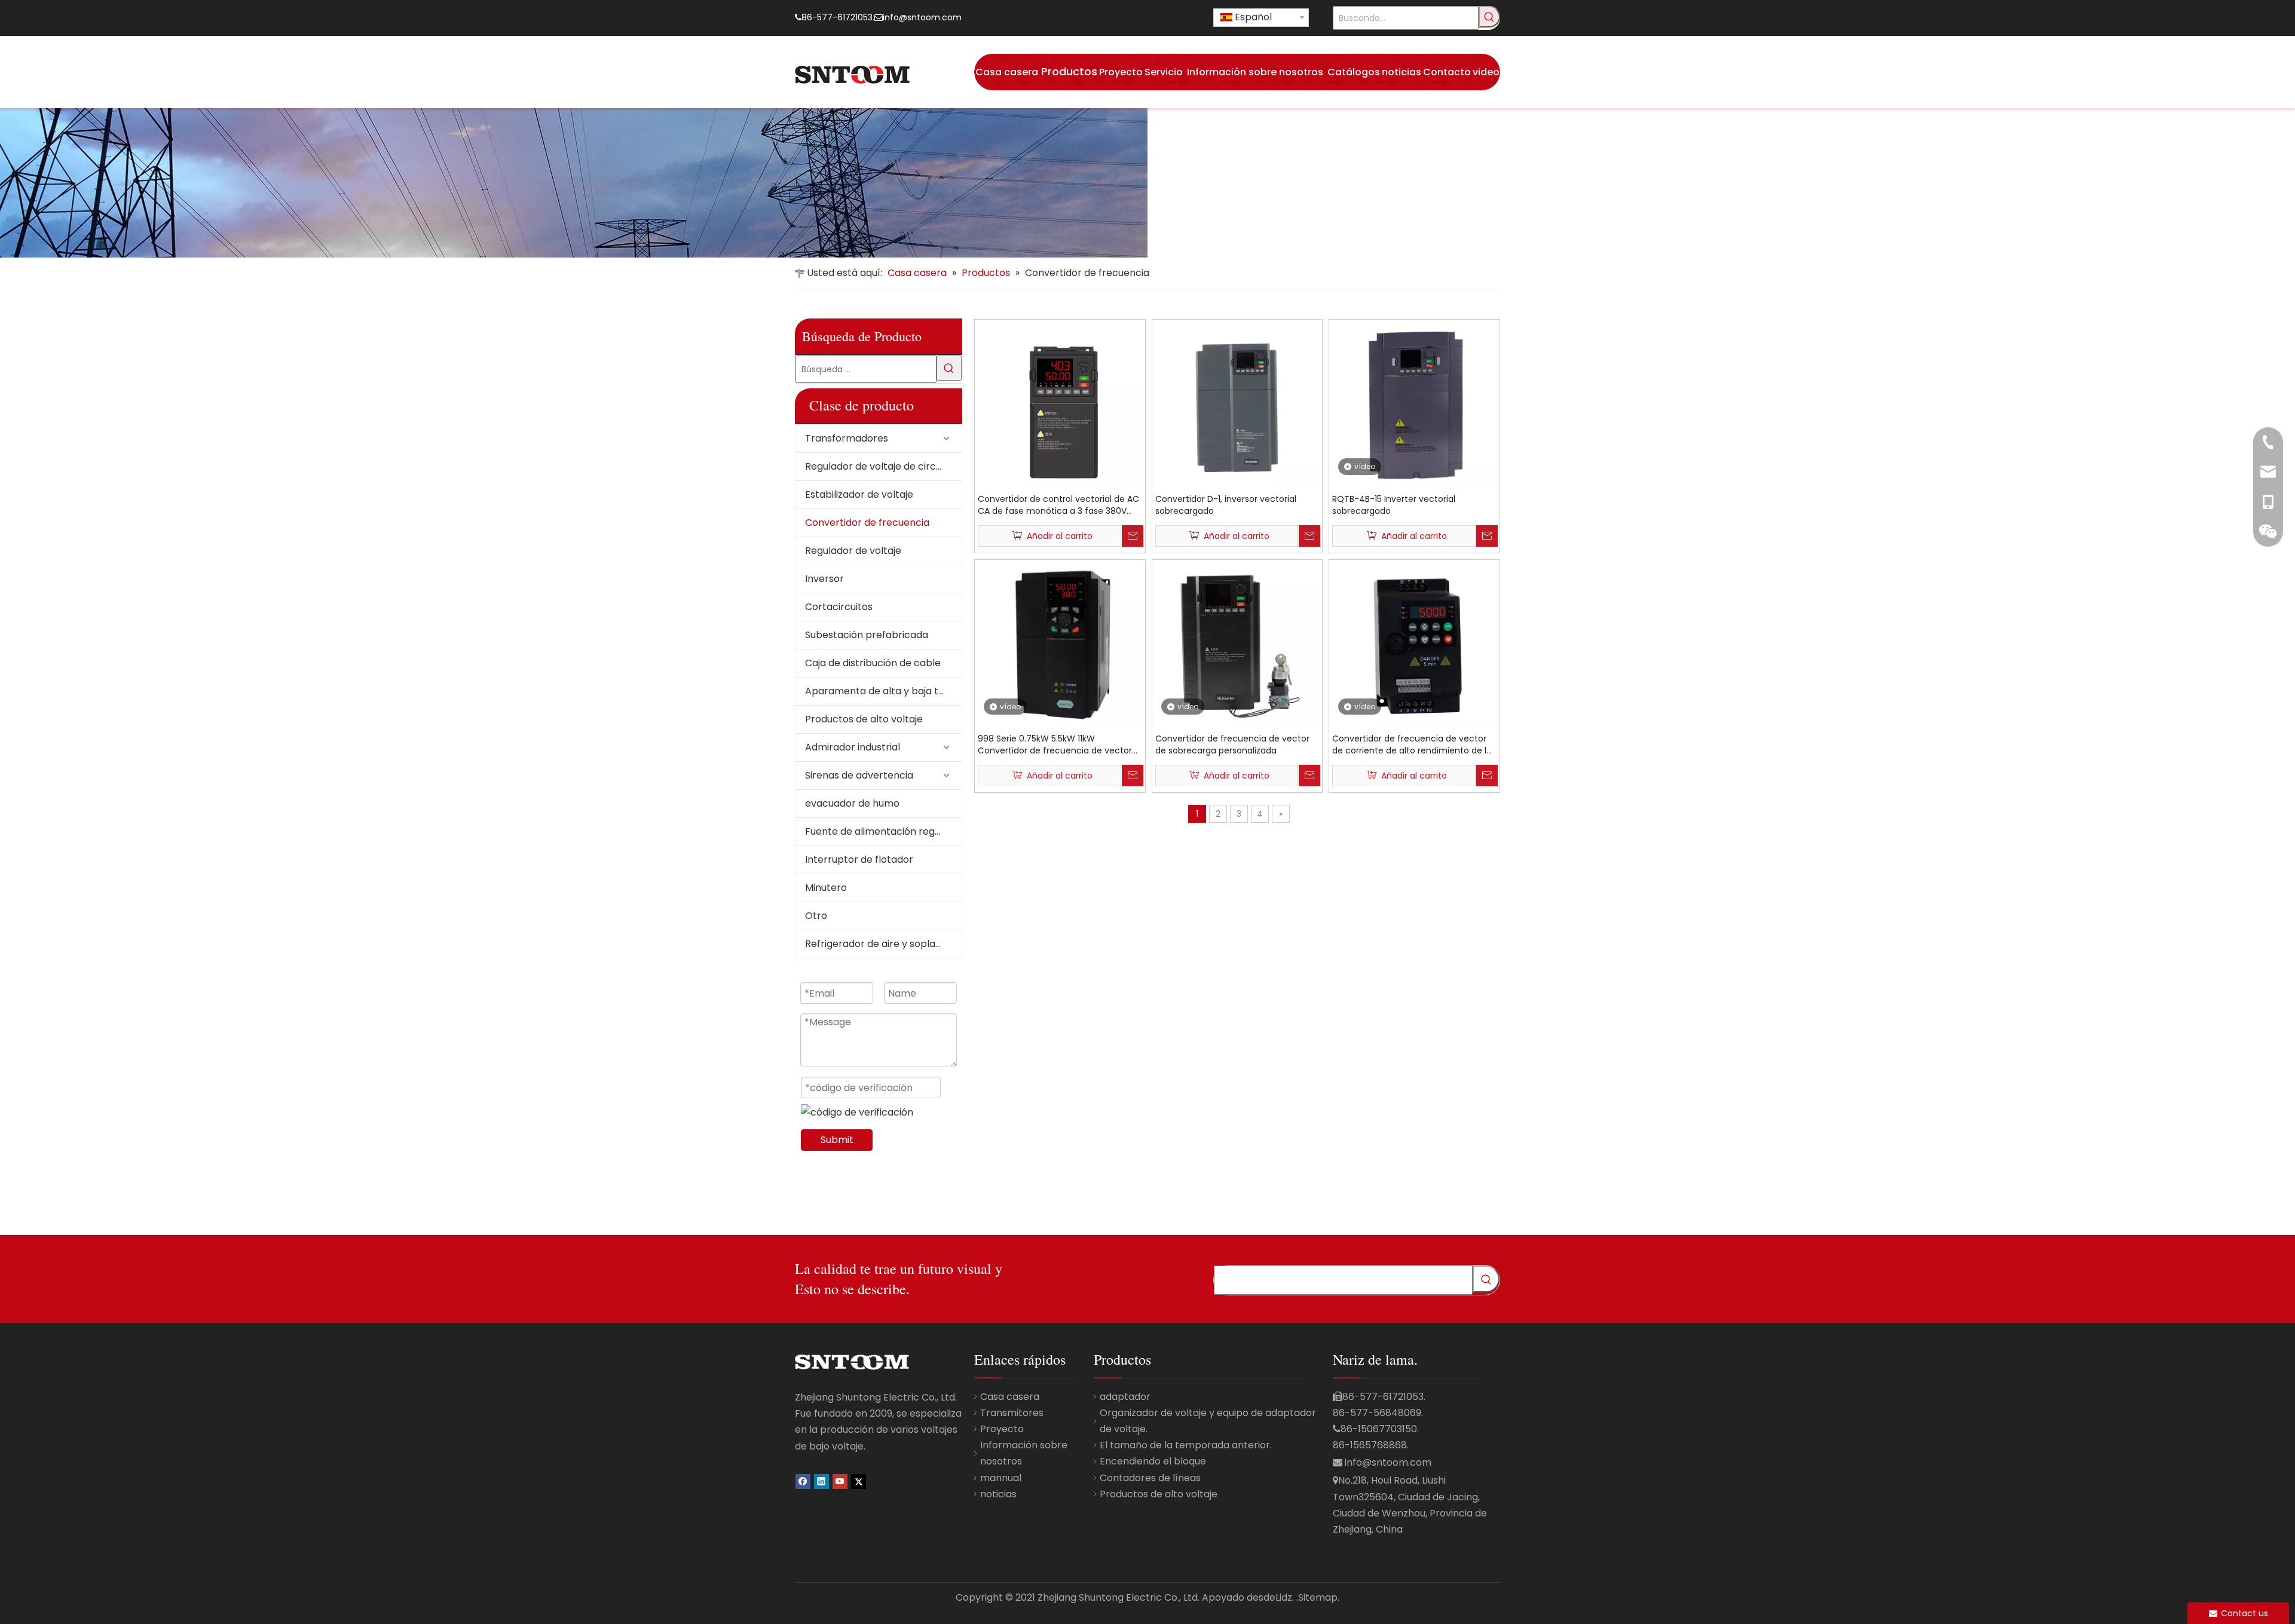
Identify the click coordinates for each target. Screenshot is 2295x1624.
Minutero (826, 888)
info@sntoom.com (922, 17)
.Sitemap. (1318, 1597)
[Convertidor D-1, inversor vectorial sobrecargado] (1237, 404)
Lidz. (1285, 1597)
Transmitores (1012, 1413)
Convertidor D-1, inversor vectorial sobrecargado (1226, 505)
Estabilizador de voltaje (859, 494)
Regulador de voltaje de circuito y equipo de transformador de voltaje (883, 466)
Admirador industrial (853, 747)
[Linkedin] (821, 1481)
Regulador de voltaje (853, 551)
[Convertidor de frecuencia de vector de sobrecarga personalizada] (1237, 644)
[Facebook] (803, 1481)
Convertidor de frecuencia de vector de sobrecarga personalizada (1232, 744)
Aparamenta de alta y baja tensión (883, 691)
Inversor (824, 579)
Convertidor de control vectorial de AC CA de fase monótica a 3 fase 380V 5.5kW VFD (1058, 505)
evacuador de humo (852, 803)
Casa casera (1010, 1397)
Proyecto (1002, 1429)
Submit (837, 1140)
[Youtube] (840, 1481)
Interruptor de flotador (859, 860)
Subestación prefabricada (867, 635)
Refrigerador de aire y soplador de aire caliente (883, 944)
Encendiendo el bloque (1153, 1461)
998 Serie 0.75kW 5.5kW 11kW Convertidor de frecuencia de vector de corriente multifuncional (1055, 744)
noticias (998, 1494)
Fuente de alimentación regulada (883, 831)
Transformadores (847, 438)
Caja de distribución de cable (873, 663)
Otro (816, 916)
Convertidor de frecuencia (867, 523)
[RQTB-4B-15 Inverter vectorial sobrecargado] (1414, 404)
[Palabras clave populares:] (1489, 17)
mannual (1001, 1478)
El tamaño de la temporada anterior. (1186, 1445)
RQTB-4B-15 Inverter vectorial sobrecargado (1394, 505)
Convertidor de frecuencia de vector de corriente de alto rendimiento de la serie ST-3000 (1412, 744)
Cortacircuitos (839, 607)
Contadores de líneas (1150, 1478)
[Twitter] (859, 1481)
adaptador (1125, 1397)
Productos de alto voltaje (864, 719)
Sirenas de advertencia (859, 775)
